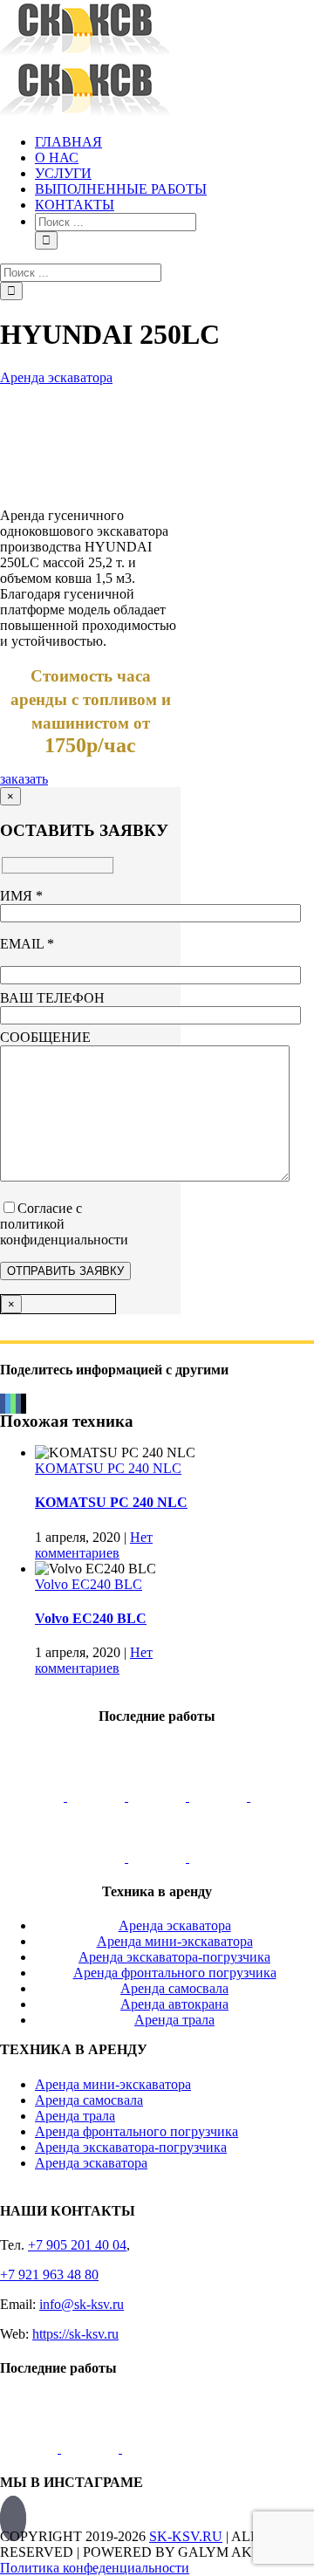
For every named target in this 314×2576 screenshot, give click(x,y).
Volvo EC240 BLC (89, 1584)
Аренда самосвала (89, 2100)
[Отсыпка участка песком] (218, 1857)
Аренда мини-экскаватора (113, 2084)
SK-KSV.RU (186, 2536)
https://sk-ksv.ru (75, 2334)
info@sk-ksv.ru (82, 2304)
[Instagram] (13, 2518)
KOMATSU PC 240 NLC (108, 1468)
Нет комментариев (94, 1545)
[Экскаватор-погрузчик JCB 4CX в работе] (98, 1796)
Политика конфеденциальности (95, 2568)
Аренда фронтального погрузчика (137, 2131)
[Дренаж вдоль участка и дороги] (159, 1857)
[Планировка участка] (37, 1796)
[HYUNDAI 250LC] (60, 486)
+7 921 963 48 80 (49, 2275)
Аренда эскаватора (56, 377)
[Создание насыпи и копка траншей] (220, 1796)
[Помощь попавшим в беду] (279, 1796)
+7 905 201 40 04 (77, 2245)
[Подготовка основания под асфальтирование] (98, 1857)
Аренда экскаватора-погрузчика (131, 2147)
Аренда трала (75, 2116)
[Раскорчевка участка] (159, 1796)
